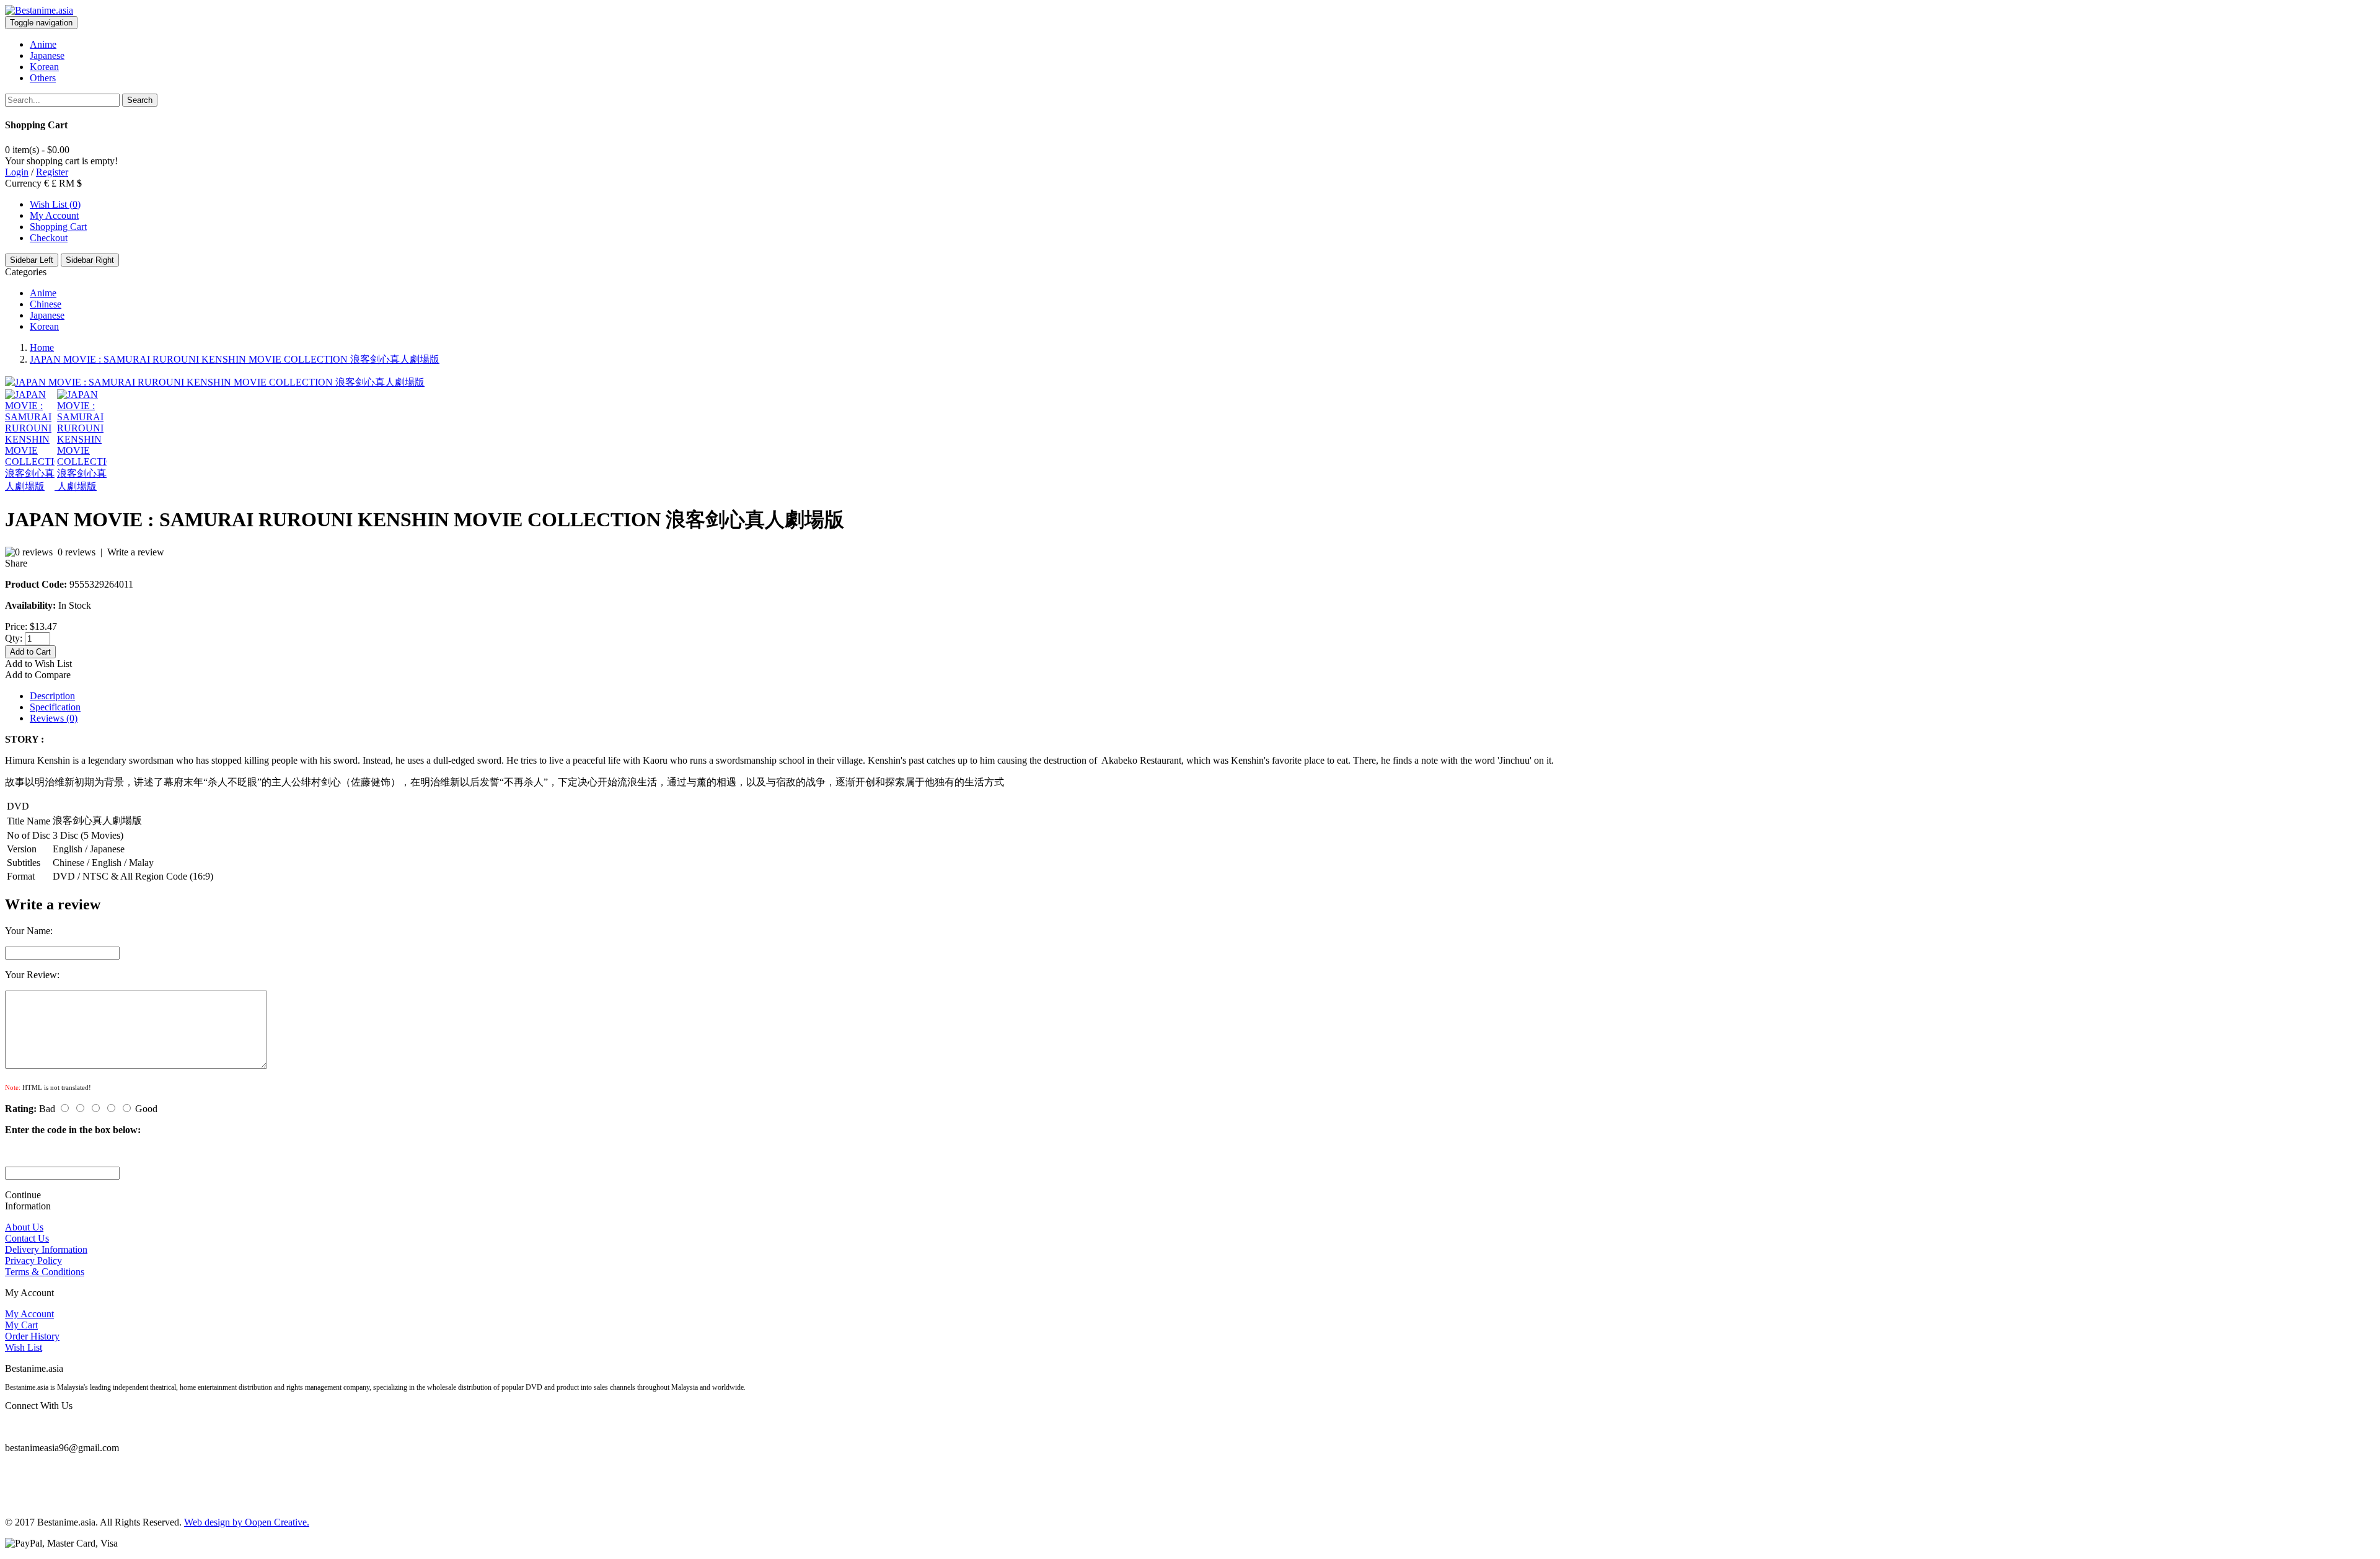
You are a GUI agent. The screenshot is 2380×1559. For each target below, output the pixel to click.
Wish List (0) (55, 204)
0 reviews (77, 552)
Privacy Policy (33, 1261)
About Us (24, 1227)
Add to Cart (30, 652)
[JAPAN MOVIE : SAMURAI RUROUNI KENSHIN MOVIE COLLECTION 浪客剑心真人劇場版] (215, 382)
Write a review (136, 552)
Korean (44, 326)
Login (17, 172)
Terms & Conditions (45, 1272)
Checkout (49, 238)
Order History (32, 1336)
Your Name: (29, 931)
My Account (54, 215)
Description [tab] (52, 696)
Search (140, 100)
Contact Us (27, 1238)
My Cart (21, 1325)
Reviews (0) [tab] (54, 718)
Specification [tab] (55, 707)
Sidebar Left (32, 260)
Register (52, 172)
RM (68, 183)
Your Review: (32, 975)
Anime (43, 293)
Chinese (46, 304)
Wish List (24, 1347)
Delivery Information (46, 1249)
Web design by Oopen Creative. (247, 1522)
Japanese (47, 315)
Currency (23, 183)
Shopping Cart (58, 227)
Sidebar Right (90, 260)
